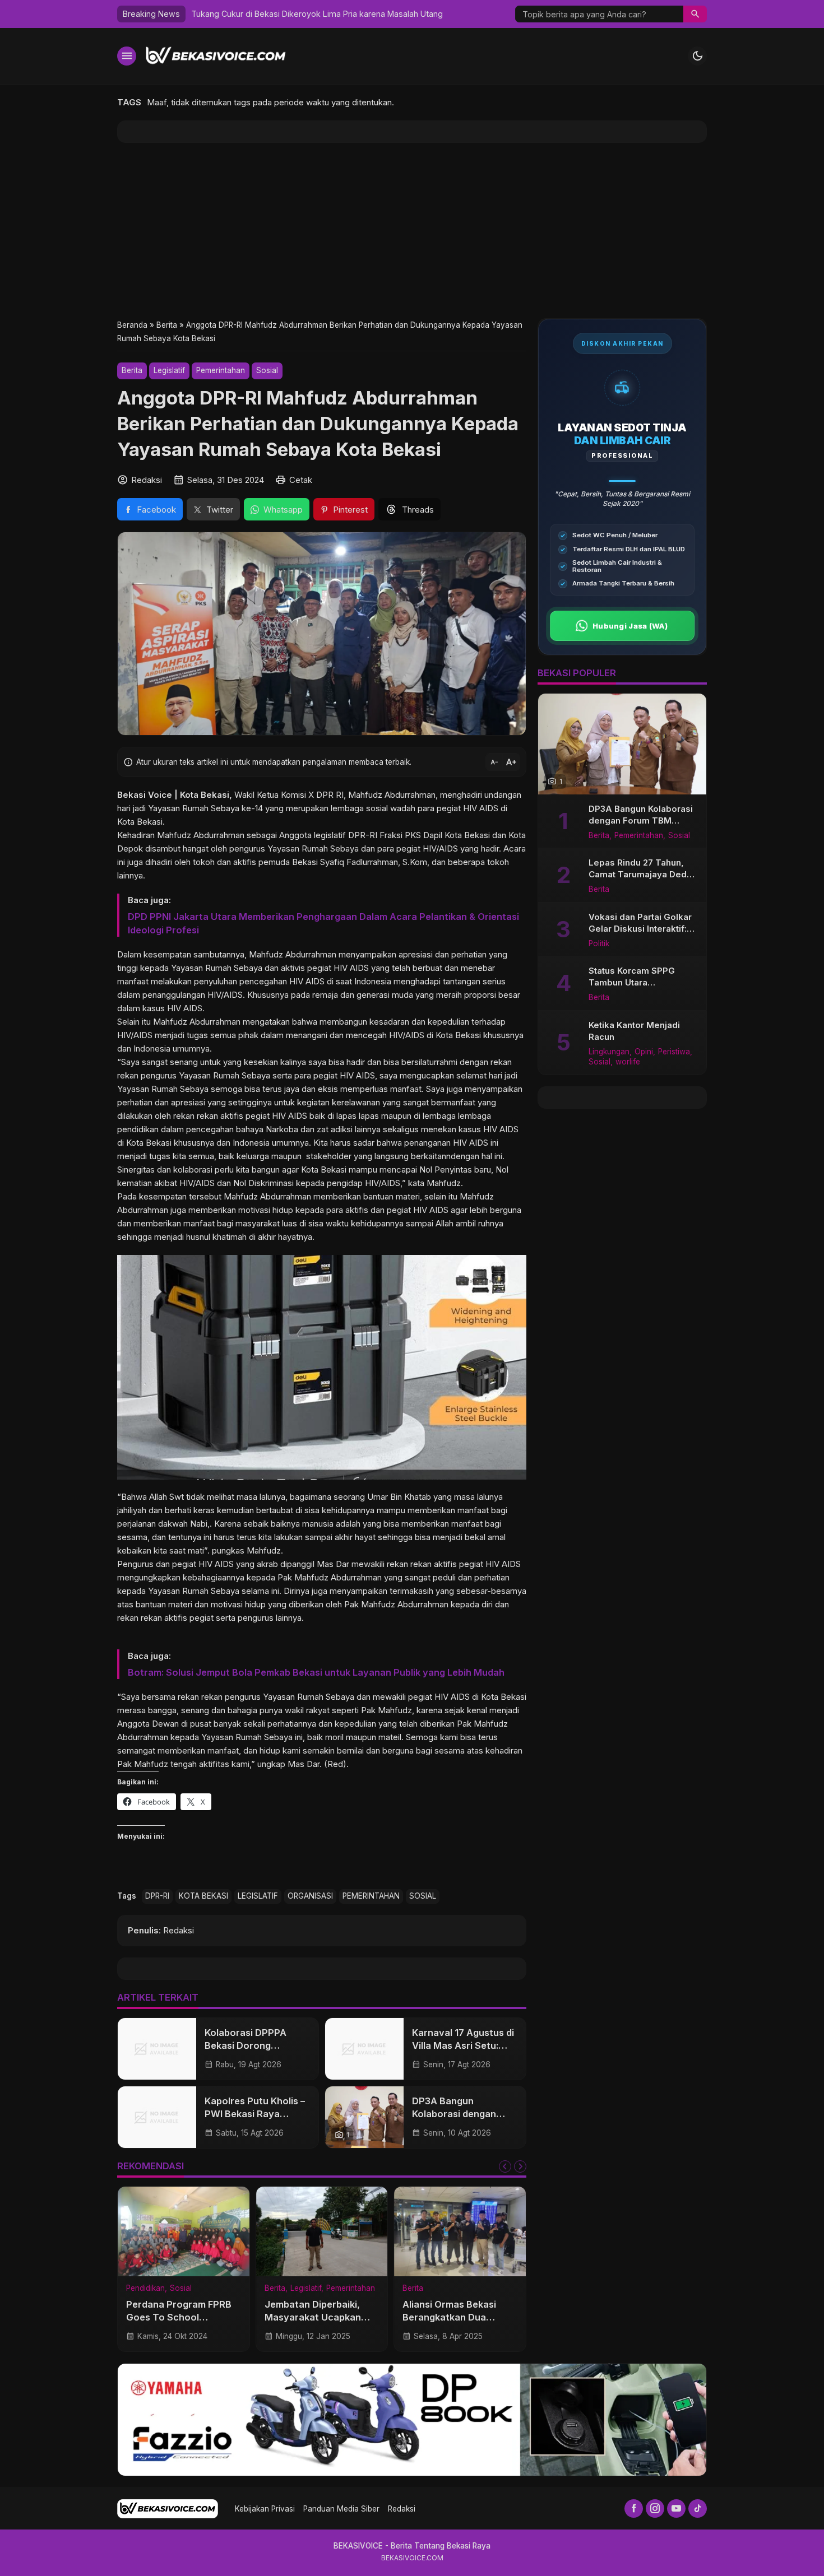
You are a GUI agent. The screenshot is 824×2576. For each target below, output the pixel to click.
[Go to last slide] (505, 2166)
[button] (695, 14)
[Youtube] (676, 2508)
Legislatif (169, 370)
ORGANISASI (310, 1896)
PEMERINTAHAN (371, 1896)
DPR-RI (157, 1896)
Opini (644, 1052)
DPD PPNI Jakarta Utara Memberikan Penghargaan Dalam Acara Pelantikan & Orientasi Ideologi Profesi (323, 923)
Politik (599, 944)
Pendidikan (145, 2289)
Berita (132, 370)
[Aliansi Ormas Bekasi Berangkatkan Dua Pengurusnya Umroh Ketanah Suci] (460, 2231)
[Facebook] (634, 2508)
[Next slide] (520, 2166)
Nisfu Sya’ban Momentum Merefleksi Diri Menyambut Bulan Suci (311, 14)
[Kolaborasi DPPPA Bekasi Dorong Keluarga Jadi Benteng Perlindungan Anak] (157, 2049)
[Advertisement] (412, 231)
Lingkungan (609, 1052)
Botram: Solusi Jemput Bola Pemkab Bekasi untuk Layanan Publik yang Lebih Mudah (316, 1672)
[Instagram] (655, 2508)
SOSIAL (423, 1896)
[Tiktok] (698, 2508)
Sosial (267, 370)
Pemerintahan (221, 370)
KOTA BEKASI (203, 1896)
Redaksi (402, 2509)
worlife (628, 1063)
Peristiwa (674, 1052)
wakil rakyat (307, 1710)
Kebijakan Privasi (265, 2509)
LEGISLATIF (258, 1896)
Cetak (301, 480)
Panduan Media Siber (341, 2509)
